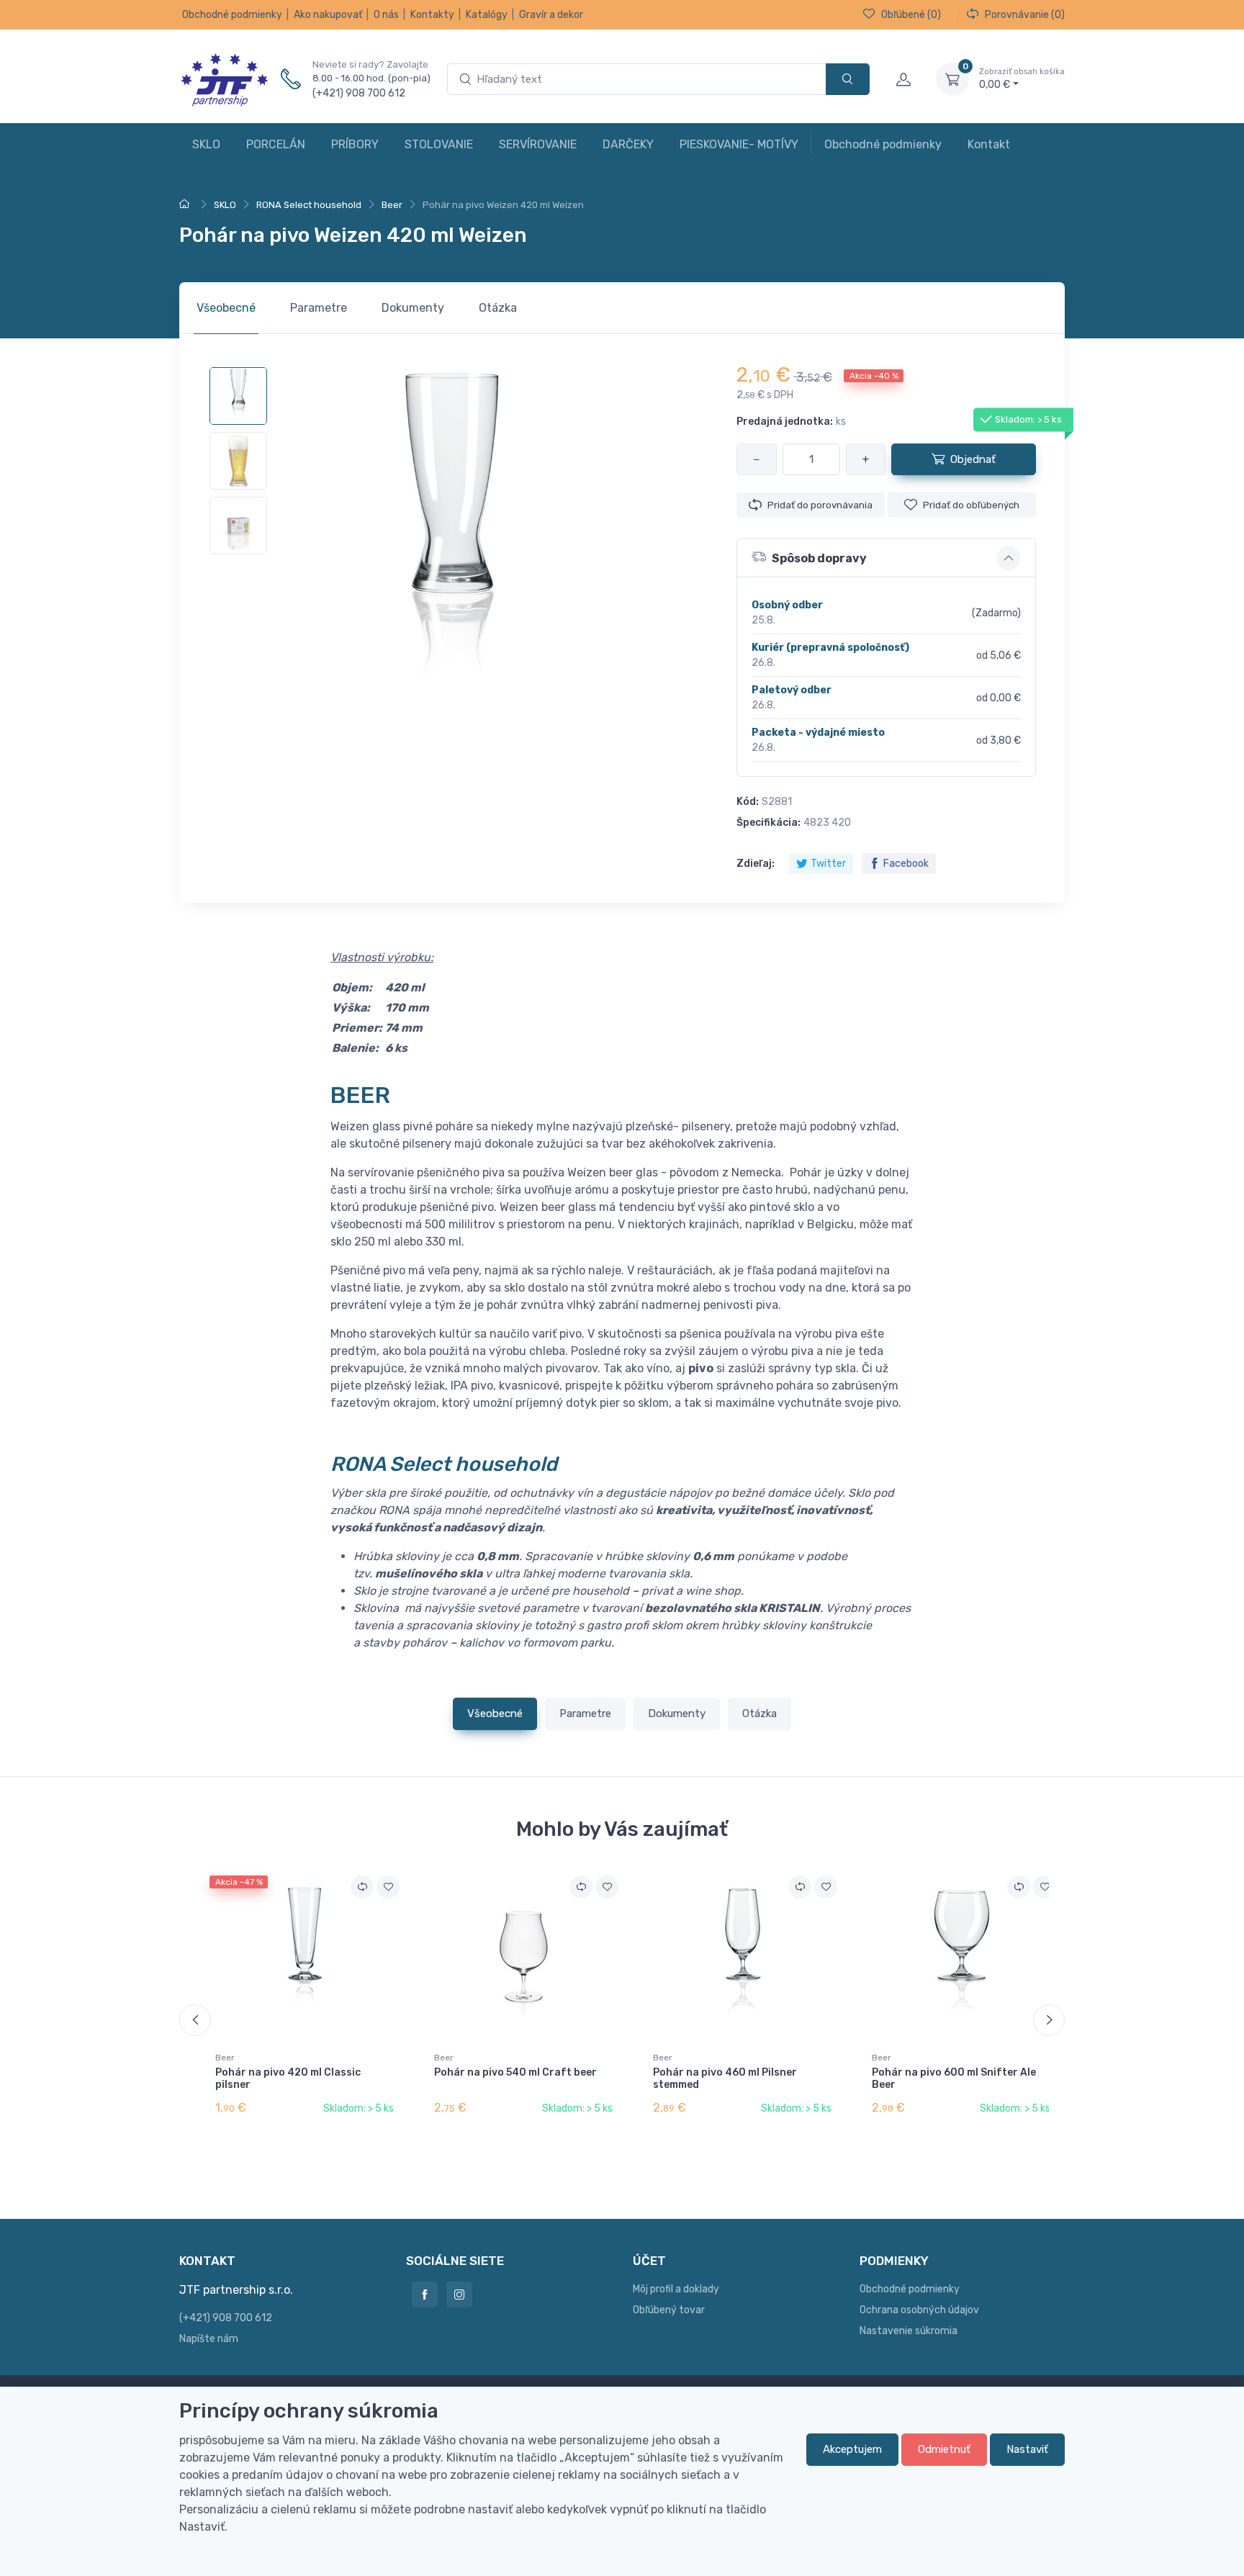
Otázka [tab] (498, 308)
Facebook (906, 864)
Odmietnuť (944, 2449)
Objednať (973, 459)
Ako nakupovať (328, 15)
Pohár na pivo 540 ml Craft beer (515, 2072)
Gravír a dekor (551, 15)
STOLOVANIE (439, 144)
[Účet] (903, 79)
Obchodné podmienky (232, 15)
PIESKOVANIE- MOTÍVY (739, 144)
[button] (886, 558)
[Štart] (186, 205)
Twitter (828, 864)
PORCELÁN (276, 144)
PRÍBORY (355, 144)
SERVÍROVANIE (538, 144)
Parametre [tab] (319, 308)
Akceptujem (852, 2449)
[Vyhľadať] (848, 80)
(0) (911, 15)
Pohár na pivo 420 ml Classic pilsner (288, 2079)
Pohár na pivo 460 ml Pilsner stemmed (725, 2079)
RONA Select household (444, 1464)
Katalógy (487, 15)
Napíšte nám (209, 2339)
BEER (360, 1095)
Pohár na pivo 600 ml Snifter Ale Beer (954, 2079)
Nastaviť (1027, 2449)
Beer (225, 2058)
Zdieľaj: (756, 864)
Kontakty (432, 15)
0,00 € (1022, 79)
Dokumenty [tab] (413, 308)
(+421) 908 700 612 (359, 93)
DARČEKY (628, 144)
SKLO (206, 144)
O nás (386, 15)
